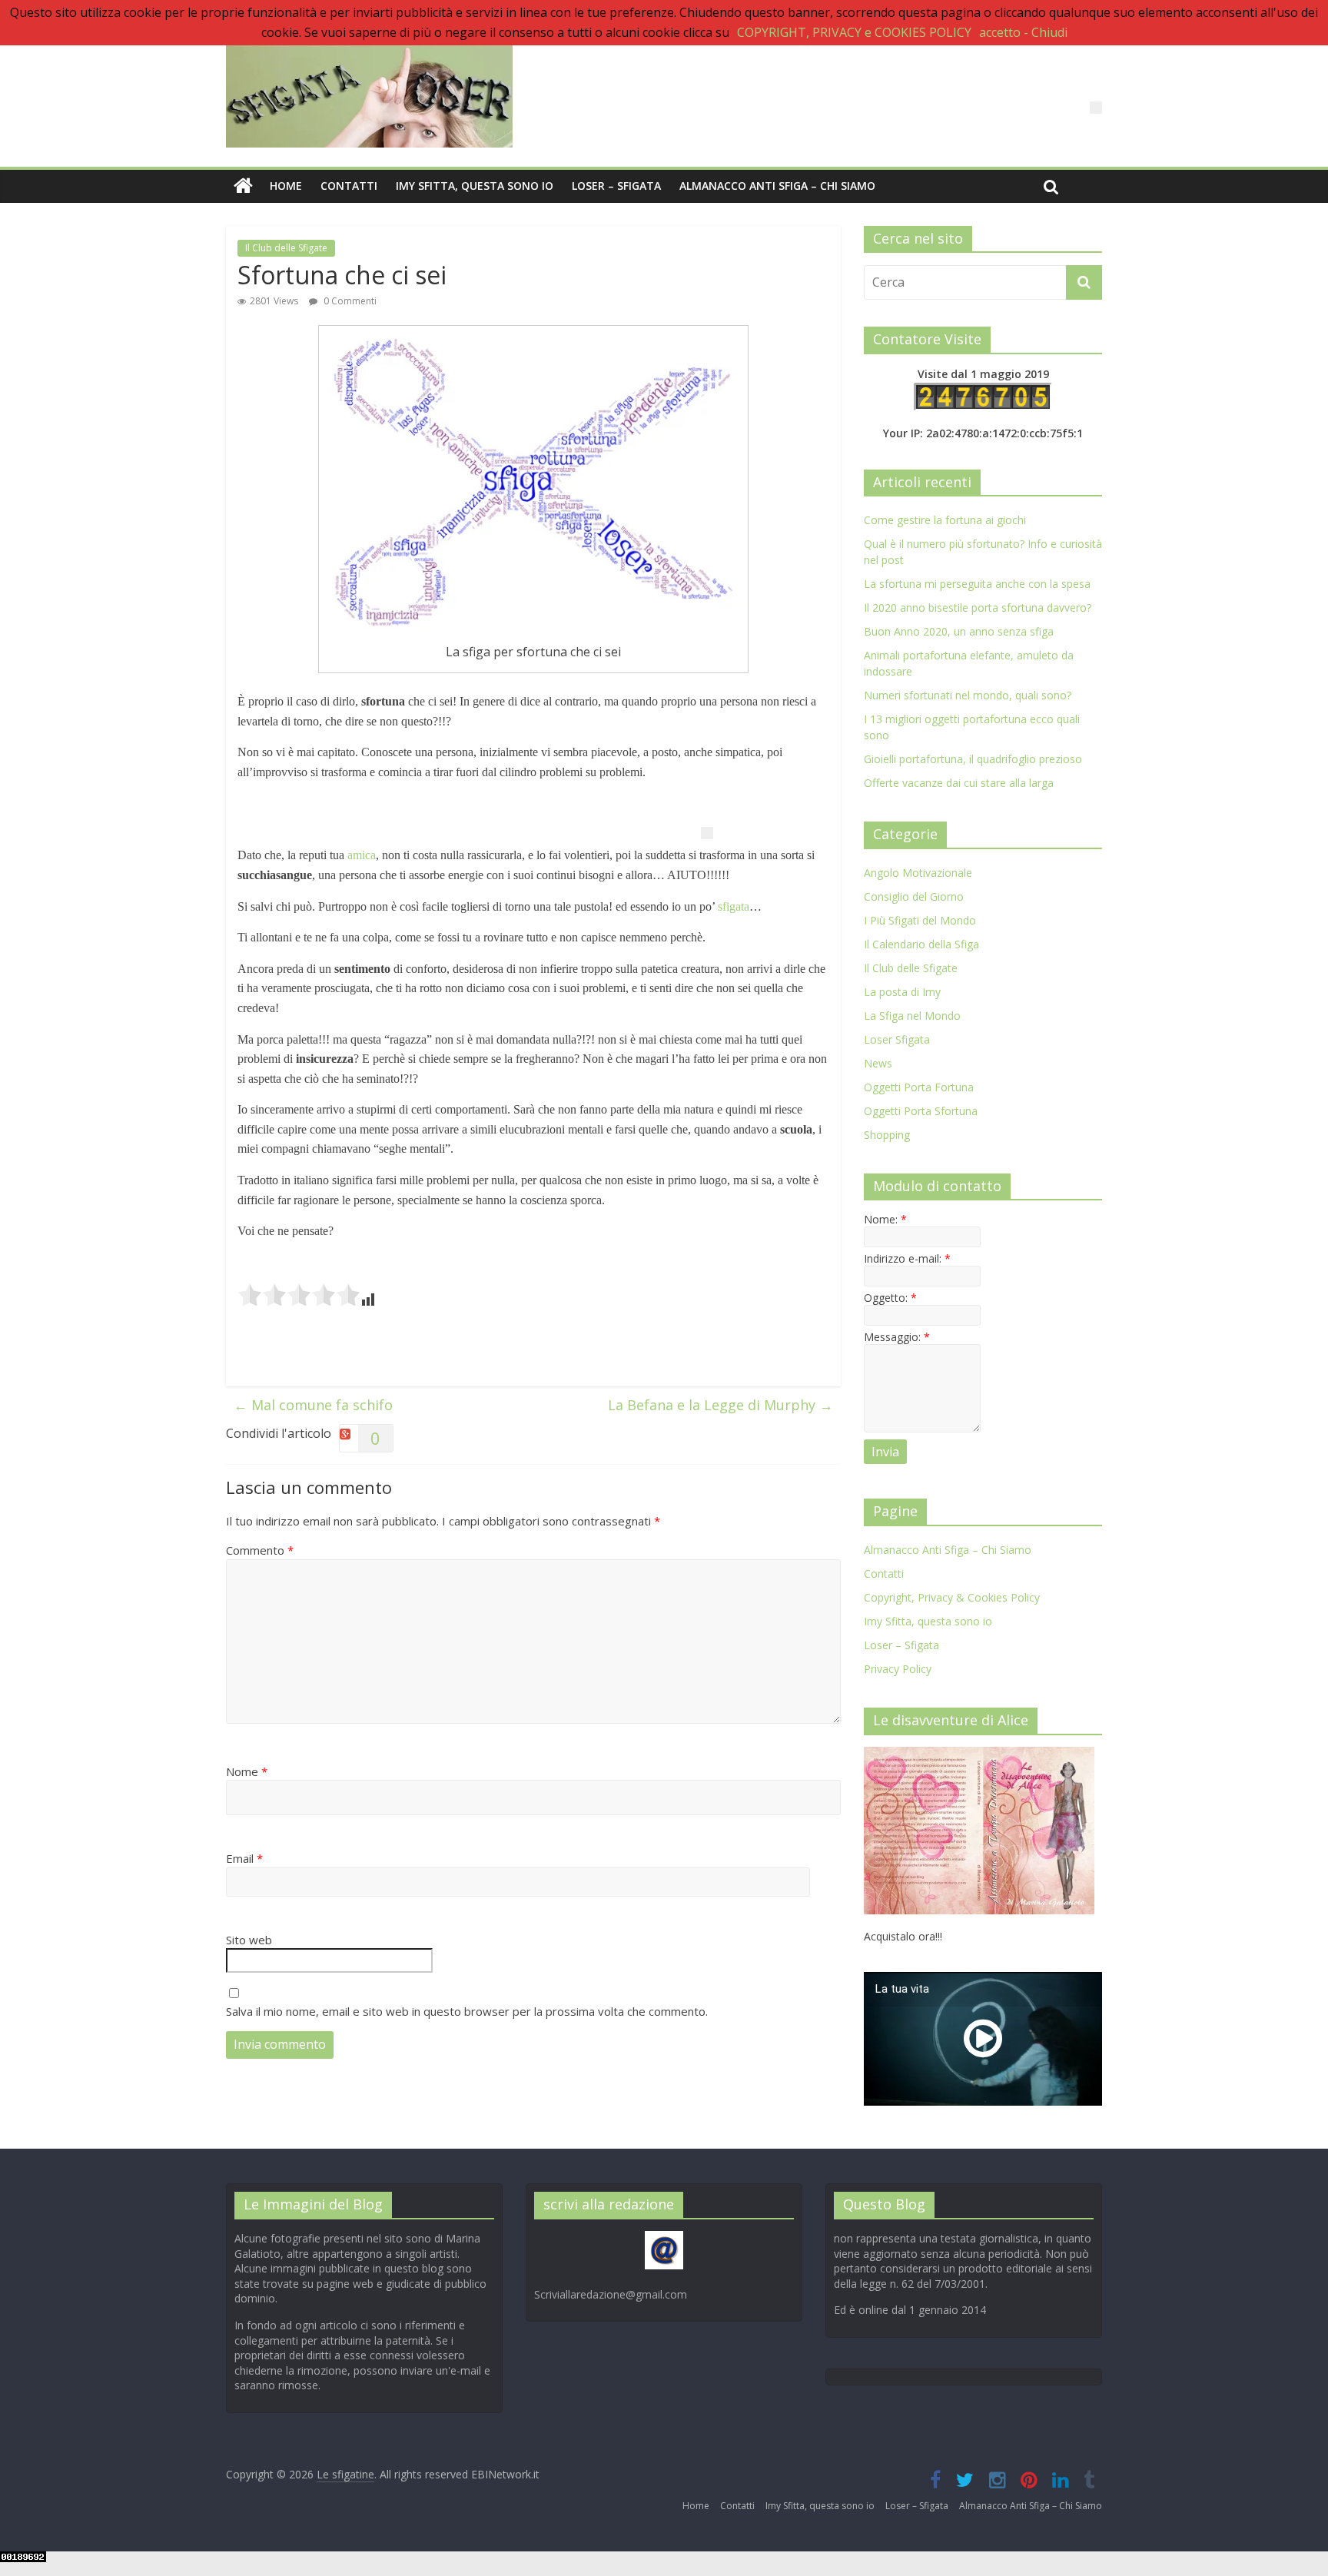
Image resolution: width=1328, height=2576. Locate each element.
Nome (247, 1771)
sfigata (734, 906)
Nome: (885, 1219)
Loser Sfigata (897, 1039)
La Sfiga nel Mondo (912, 1016)
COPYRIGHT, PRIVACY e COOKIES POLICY (854, 32)
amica (362, 855)
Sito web (249, 1940)
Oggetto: (890, 1298)
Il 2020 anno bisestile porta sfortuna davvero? (978, 607)
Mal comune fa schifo (313, 1405)
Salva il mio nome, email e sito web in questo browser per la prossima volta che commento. (467, 2011)
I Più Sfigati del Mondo (920, 920)
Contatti (349, 186)
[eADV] (1096, 108)
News (878, 1063)
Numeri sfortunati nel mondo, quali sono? (968, 695)
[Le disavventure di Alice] (979, 1755)
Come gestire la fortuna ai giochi (945, 520)
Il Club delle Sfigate (286, 248)
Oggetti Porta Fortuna (919, 1087)
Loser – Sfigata (616, 186)
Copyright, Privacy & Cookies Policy (952, 1597)
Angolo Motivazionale (918, 873)
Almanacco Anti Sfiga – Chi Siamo (777, 186)
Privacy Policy (898, 1669)
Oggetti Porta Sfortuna (921, 1111)
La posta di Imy (902, 992)
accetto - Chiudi (1023, 32)
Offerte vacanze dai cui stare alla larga (959, 783)
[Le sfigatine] (243, 186)
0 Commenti (349, 301)
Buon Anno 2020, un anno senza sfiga (959, 631)
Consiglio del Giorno (914, 896)
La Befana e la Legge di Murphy (720, 1405)
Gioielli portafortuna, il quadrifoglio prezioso (973, 759)
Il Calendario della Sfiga (921, 944)
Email (244, 1858)
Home (286, 186)
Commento (260, 1550)
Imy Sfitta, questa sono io (475, 186)
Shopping (887, 1135)
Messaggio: (897, 1337)
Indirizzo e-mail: (907, 1258)
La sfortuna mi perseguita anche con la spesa (977, 584)
